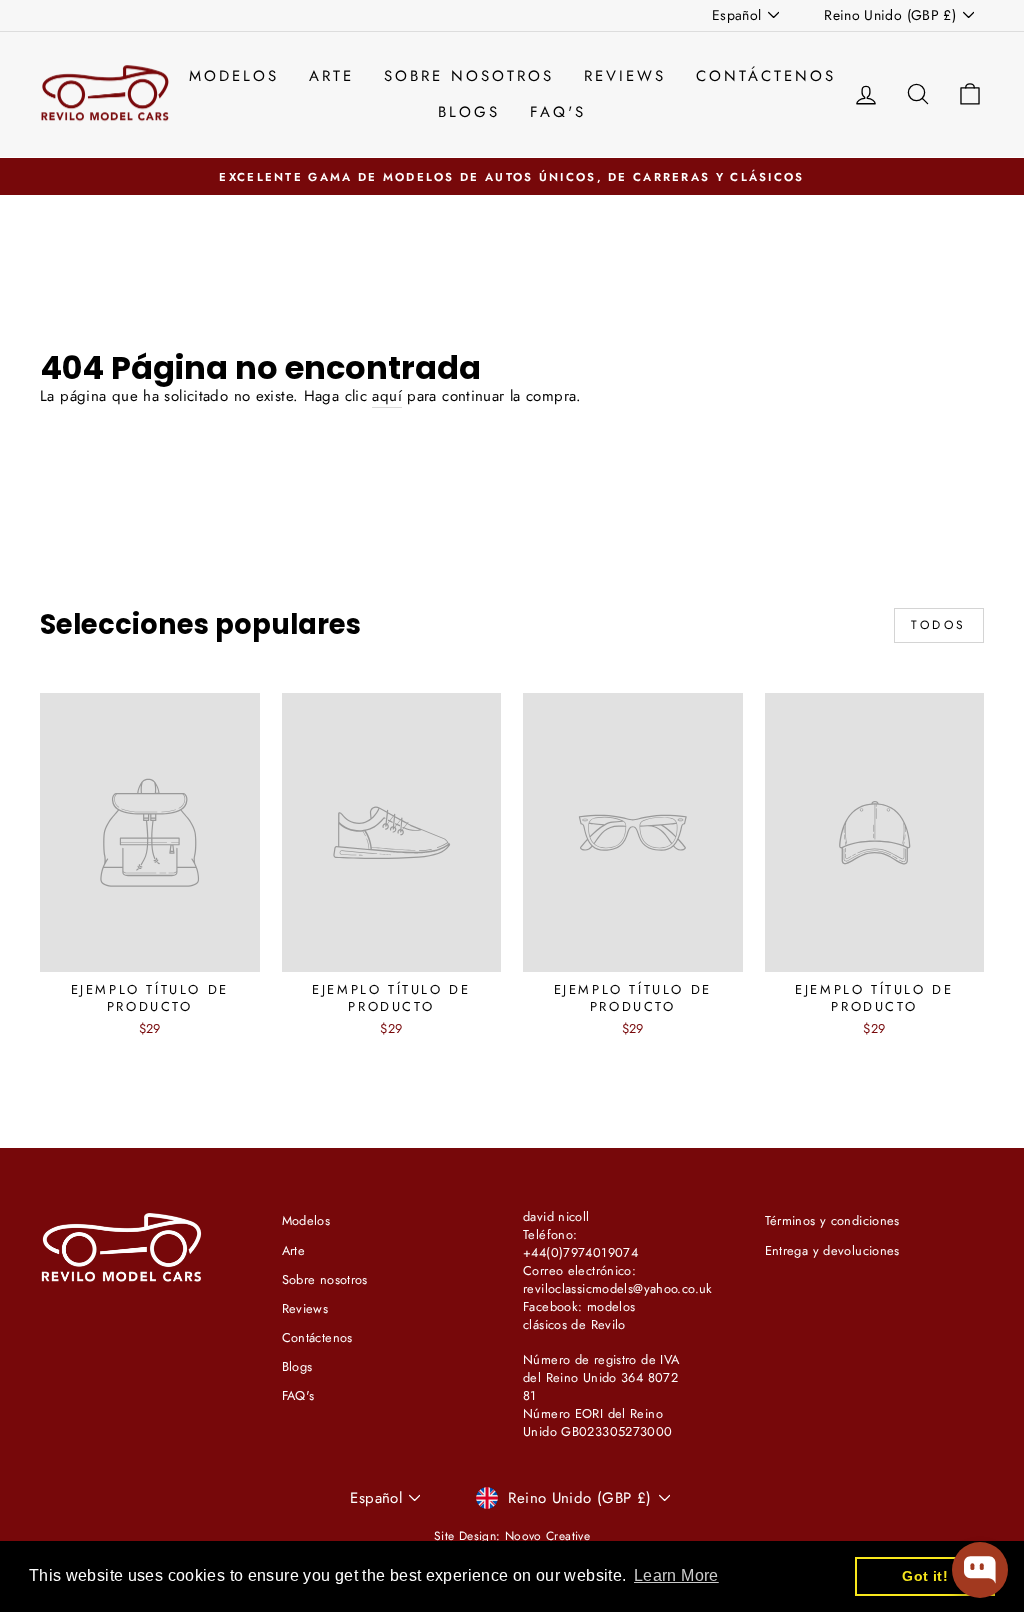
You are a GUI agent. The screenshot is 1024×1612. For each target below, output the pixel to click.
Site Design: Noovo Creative (512, 1536)
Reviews (625, 76)
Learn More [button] (676, 1575)
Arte (331, 76)
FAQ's (558, 112)
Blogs (469, 112)
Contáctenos (766, 76)
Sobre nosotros (469, 76)
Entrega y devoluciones (832, 1250)
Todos (939, 625)
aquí (387, 396)
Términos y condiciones (832, 1220)
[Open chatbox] (980, 1570)
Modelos (234, 76)
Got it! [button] (925, 1576)
